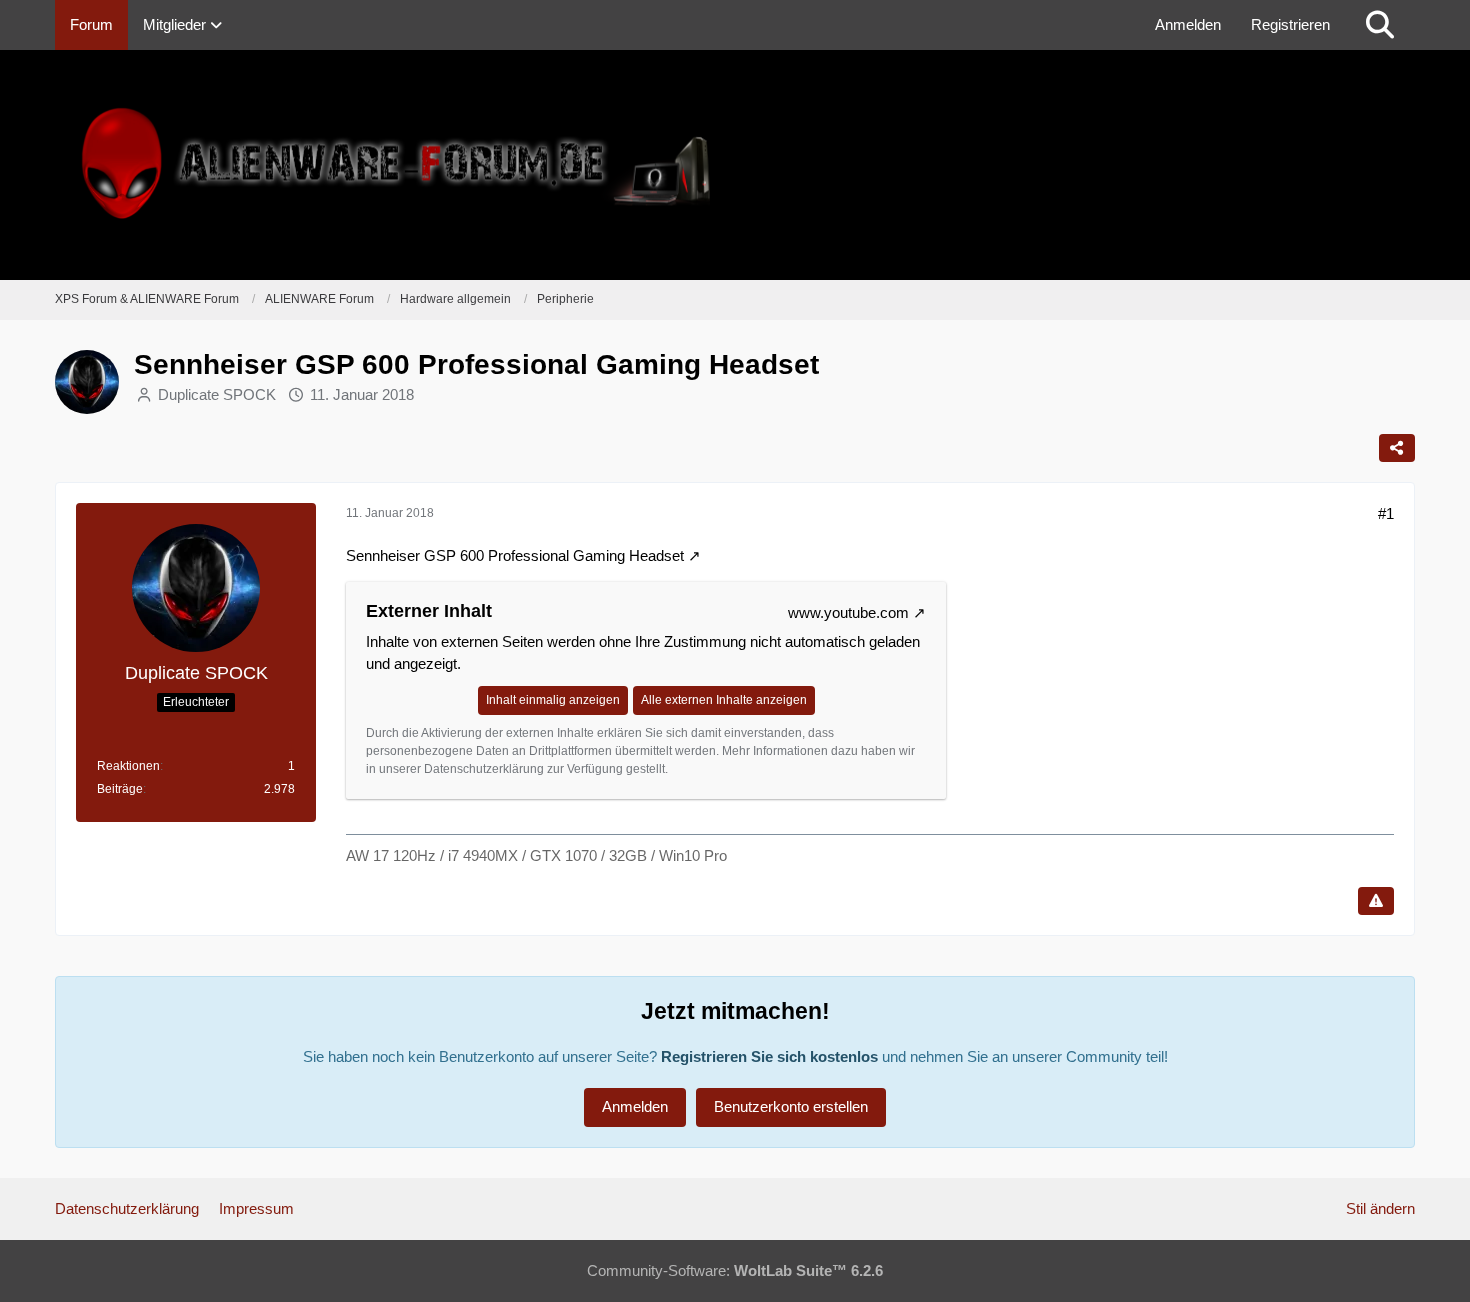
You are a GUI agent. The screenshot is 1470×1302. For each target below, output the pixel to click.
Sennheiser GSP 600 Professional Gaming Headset (515, 555)
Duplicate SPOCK (217, 394)
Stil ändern (1380, 1208)
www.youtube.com (848, 612)
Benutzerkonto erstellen (791, 1106)
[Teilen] (1397, 448)
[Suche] (1380, 25)
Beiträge (120, 789)
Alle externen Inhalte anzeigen (724, 700)
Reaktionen (128, 766)
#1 (1386, 513)
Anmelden (1188, 24)
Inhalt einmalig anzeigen (553, 700)
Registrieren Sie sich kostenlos (769, 1056)
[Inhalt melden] (1376, 901)
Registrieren (1290, 24)
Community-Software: (735, 1270)
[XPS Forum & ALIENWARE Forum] (735, 165)
